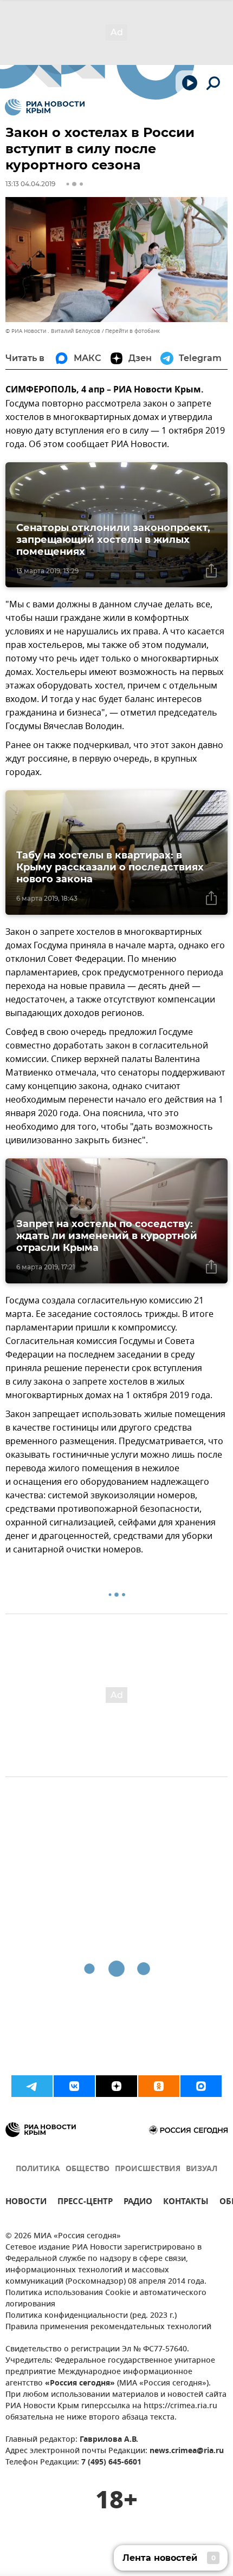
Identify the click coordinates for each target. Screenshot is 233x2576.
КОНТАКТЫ (186, 2203)
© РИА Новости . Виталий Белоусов (53, 331)
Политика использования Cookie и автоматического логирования (106, 2299)
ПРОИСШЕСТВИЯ (148, 2169)
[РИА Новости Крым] (45, 107)
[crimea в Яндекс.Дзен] (116, 2086)
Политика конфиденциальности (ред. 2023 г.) (91, 2316)
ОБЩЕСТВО (88, 2169)
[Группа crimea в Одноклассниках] (159, 2086)
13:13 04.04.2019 (30, 184)
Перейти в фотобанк (132, 331)
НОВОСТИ (26, 2203)
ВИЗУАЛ (202, 2169)
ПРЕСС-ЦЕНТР (85, 2203)
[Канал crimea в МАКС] (201, 2086)
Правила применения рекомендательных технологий (108, 2327)
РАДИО (138, 2203)
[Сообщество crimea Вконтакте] (74, 2086)
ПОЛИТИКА (38, 2169)
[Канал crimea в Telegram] (32, 2086)
